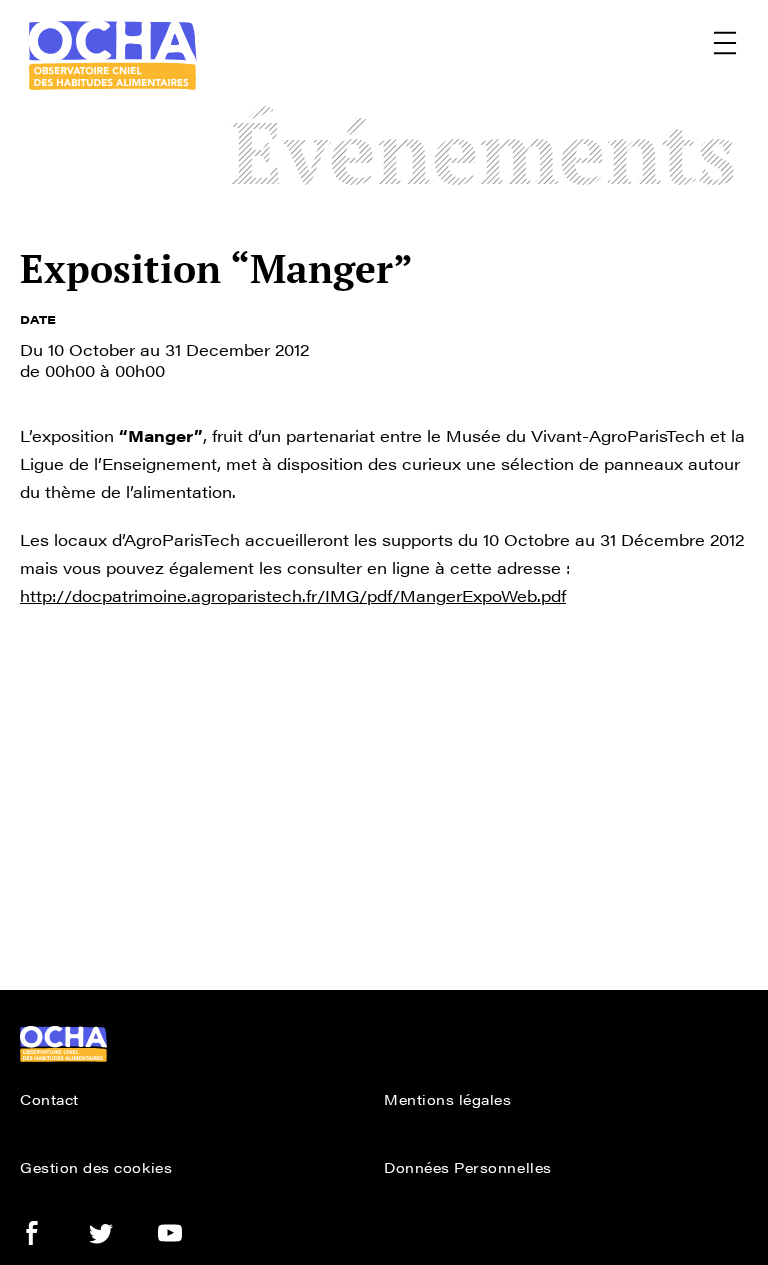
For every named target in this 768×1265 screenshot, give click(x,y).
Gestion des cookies (96, 1167)
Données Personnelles (468, 1167)
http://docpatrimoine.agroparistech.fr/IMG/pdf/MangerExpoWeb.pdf (293, 595)
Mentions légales (448, 1099)
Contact (49, 1099)
